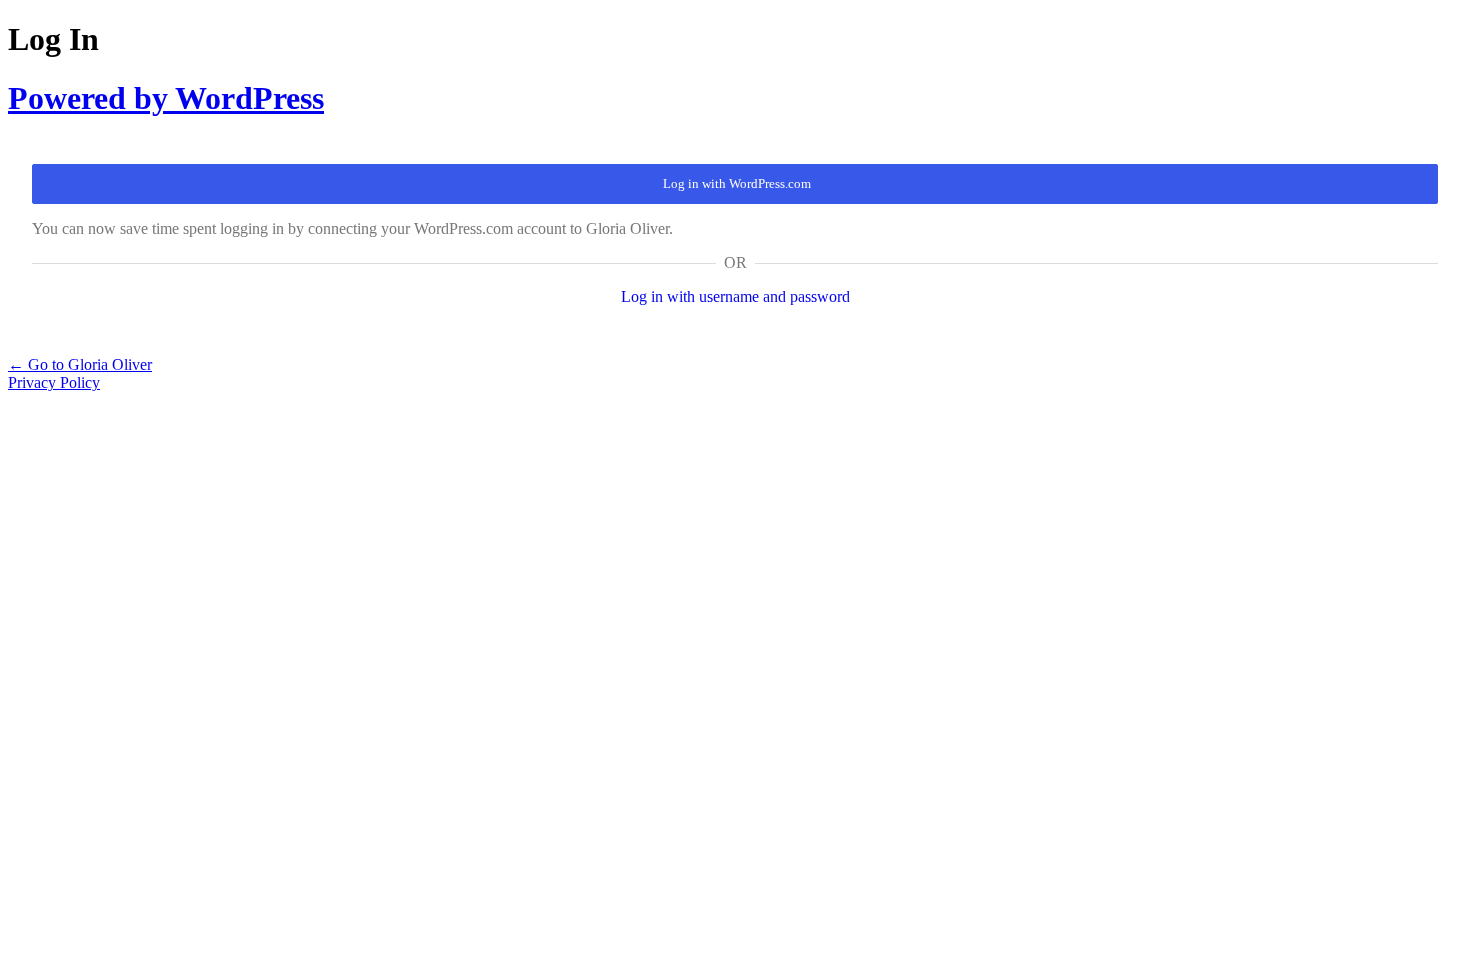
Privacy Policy (54, 382)
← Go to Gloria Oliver (80, 364)
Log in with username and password (735, 296)
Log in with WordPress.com (737, 183)
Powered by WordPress (166, 98)
